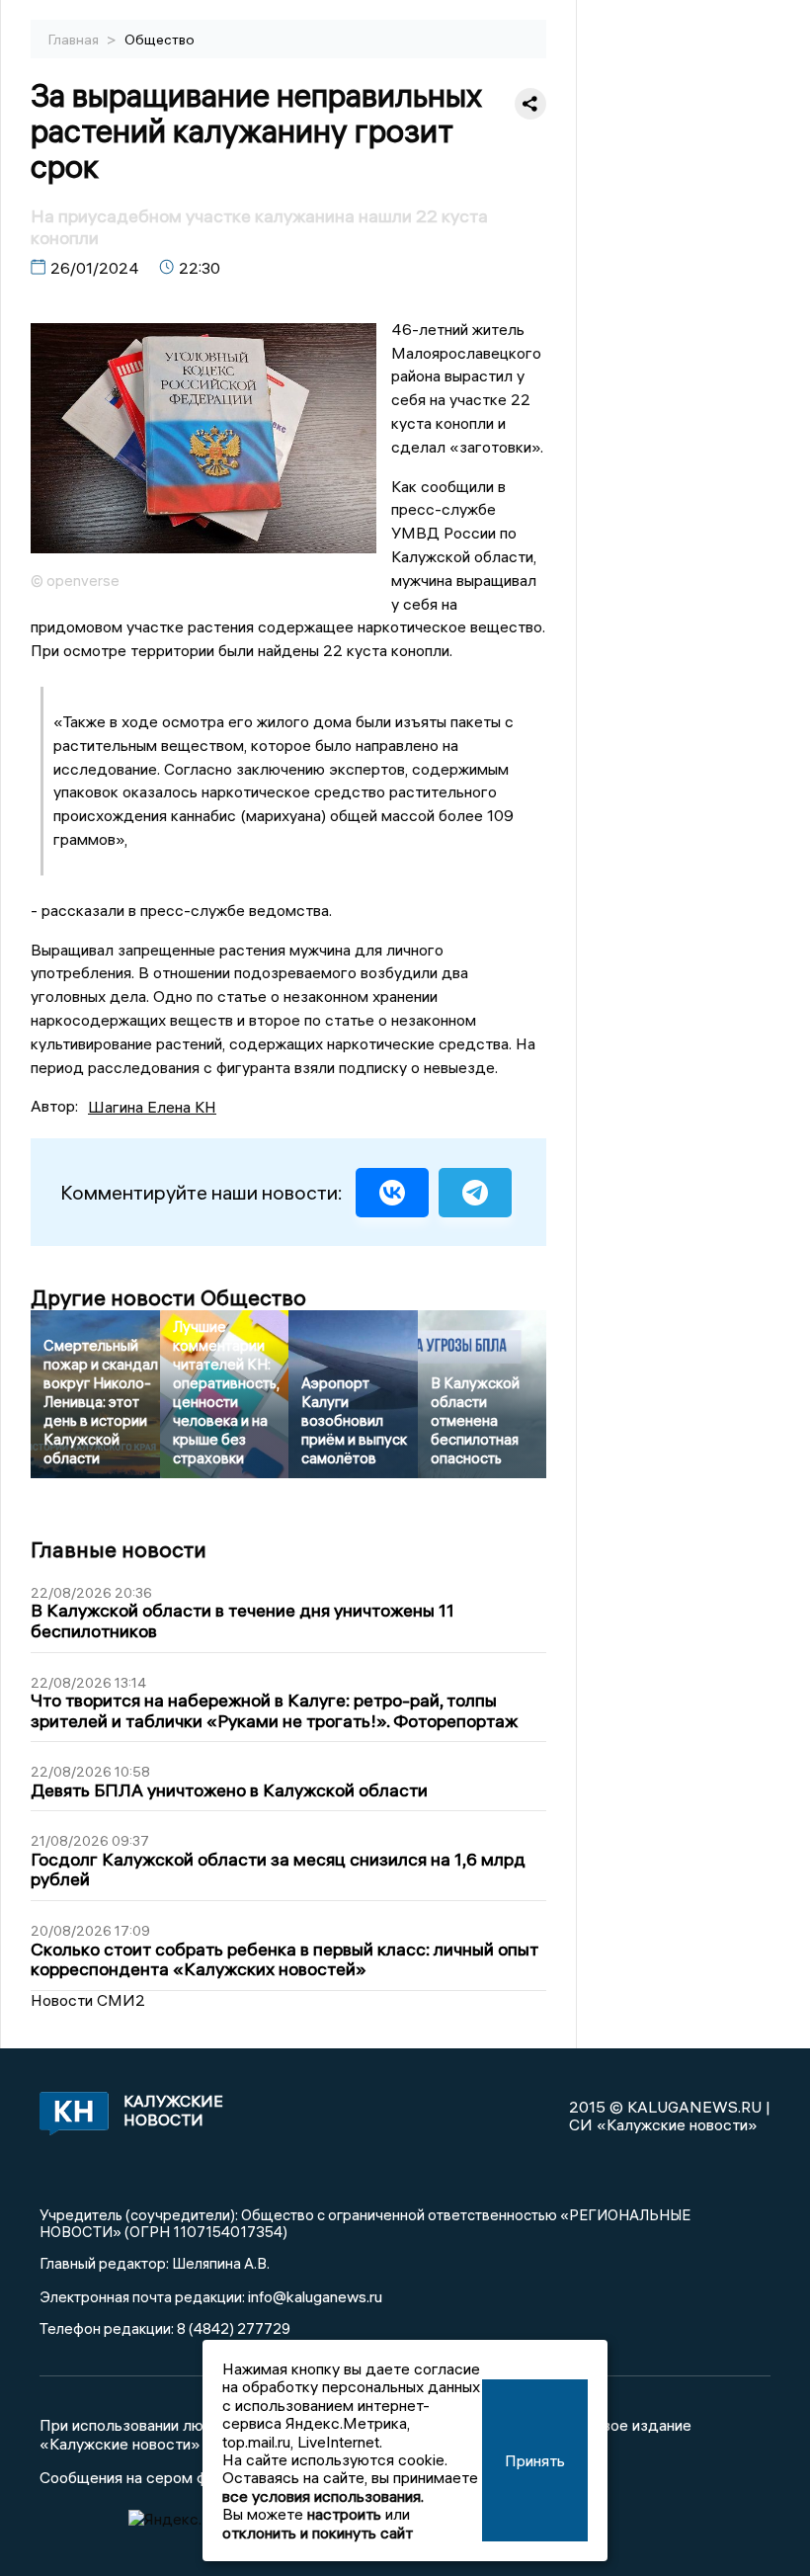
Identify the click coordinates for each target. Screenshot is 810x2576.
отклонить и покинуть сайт (318, 2533)
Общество (160, 40)
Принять (535, 2460)
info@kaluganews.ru (315, 2296)
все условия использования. (323, 2496)
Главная (75, 40)
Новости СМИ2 (88, 2000)
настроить (344, 2514)
